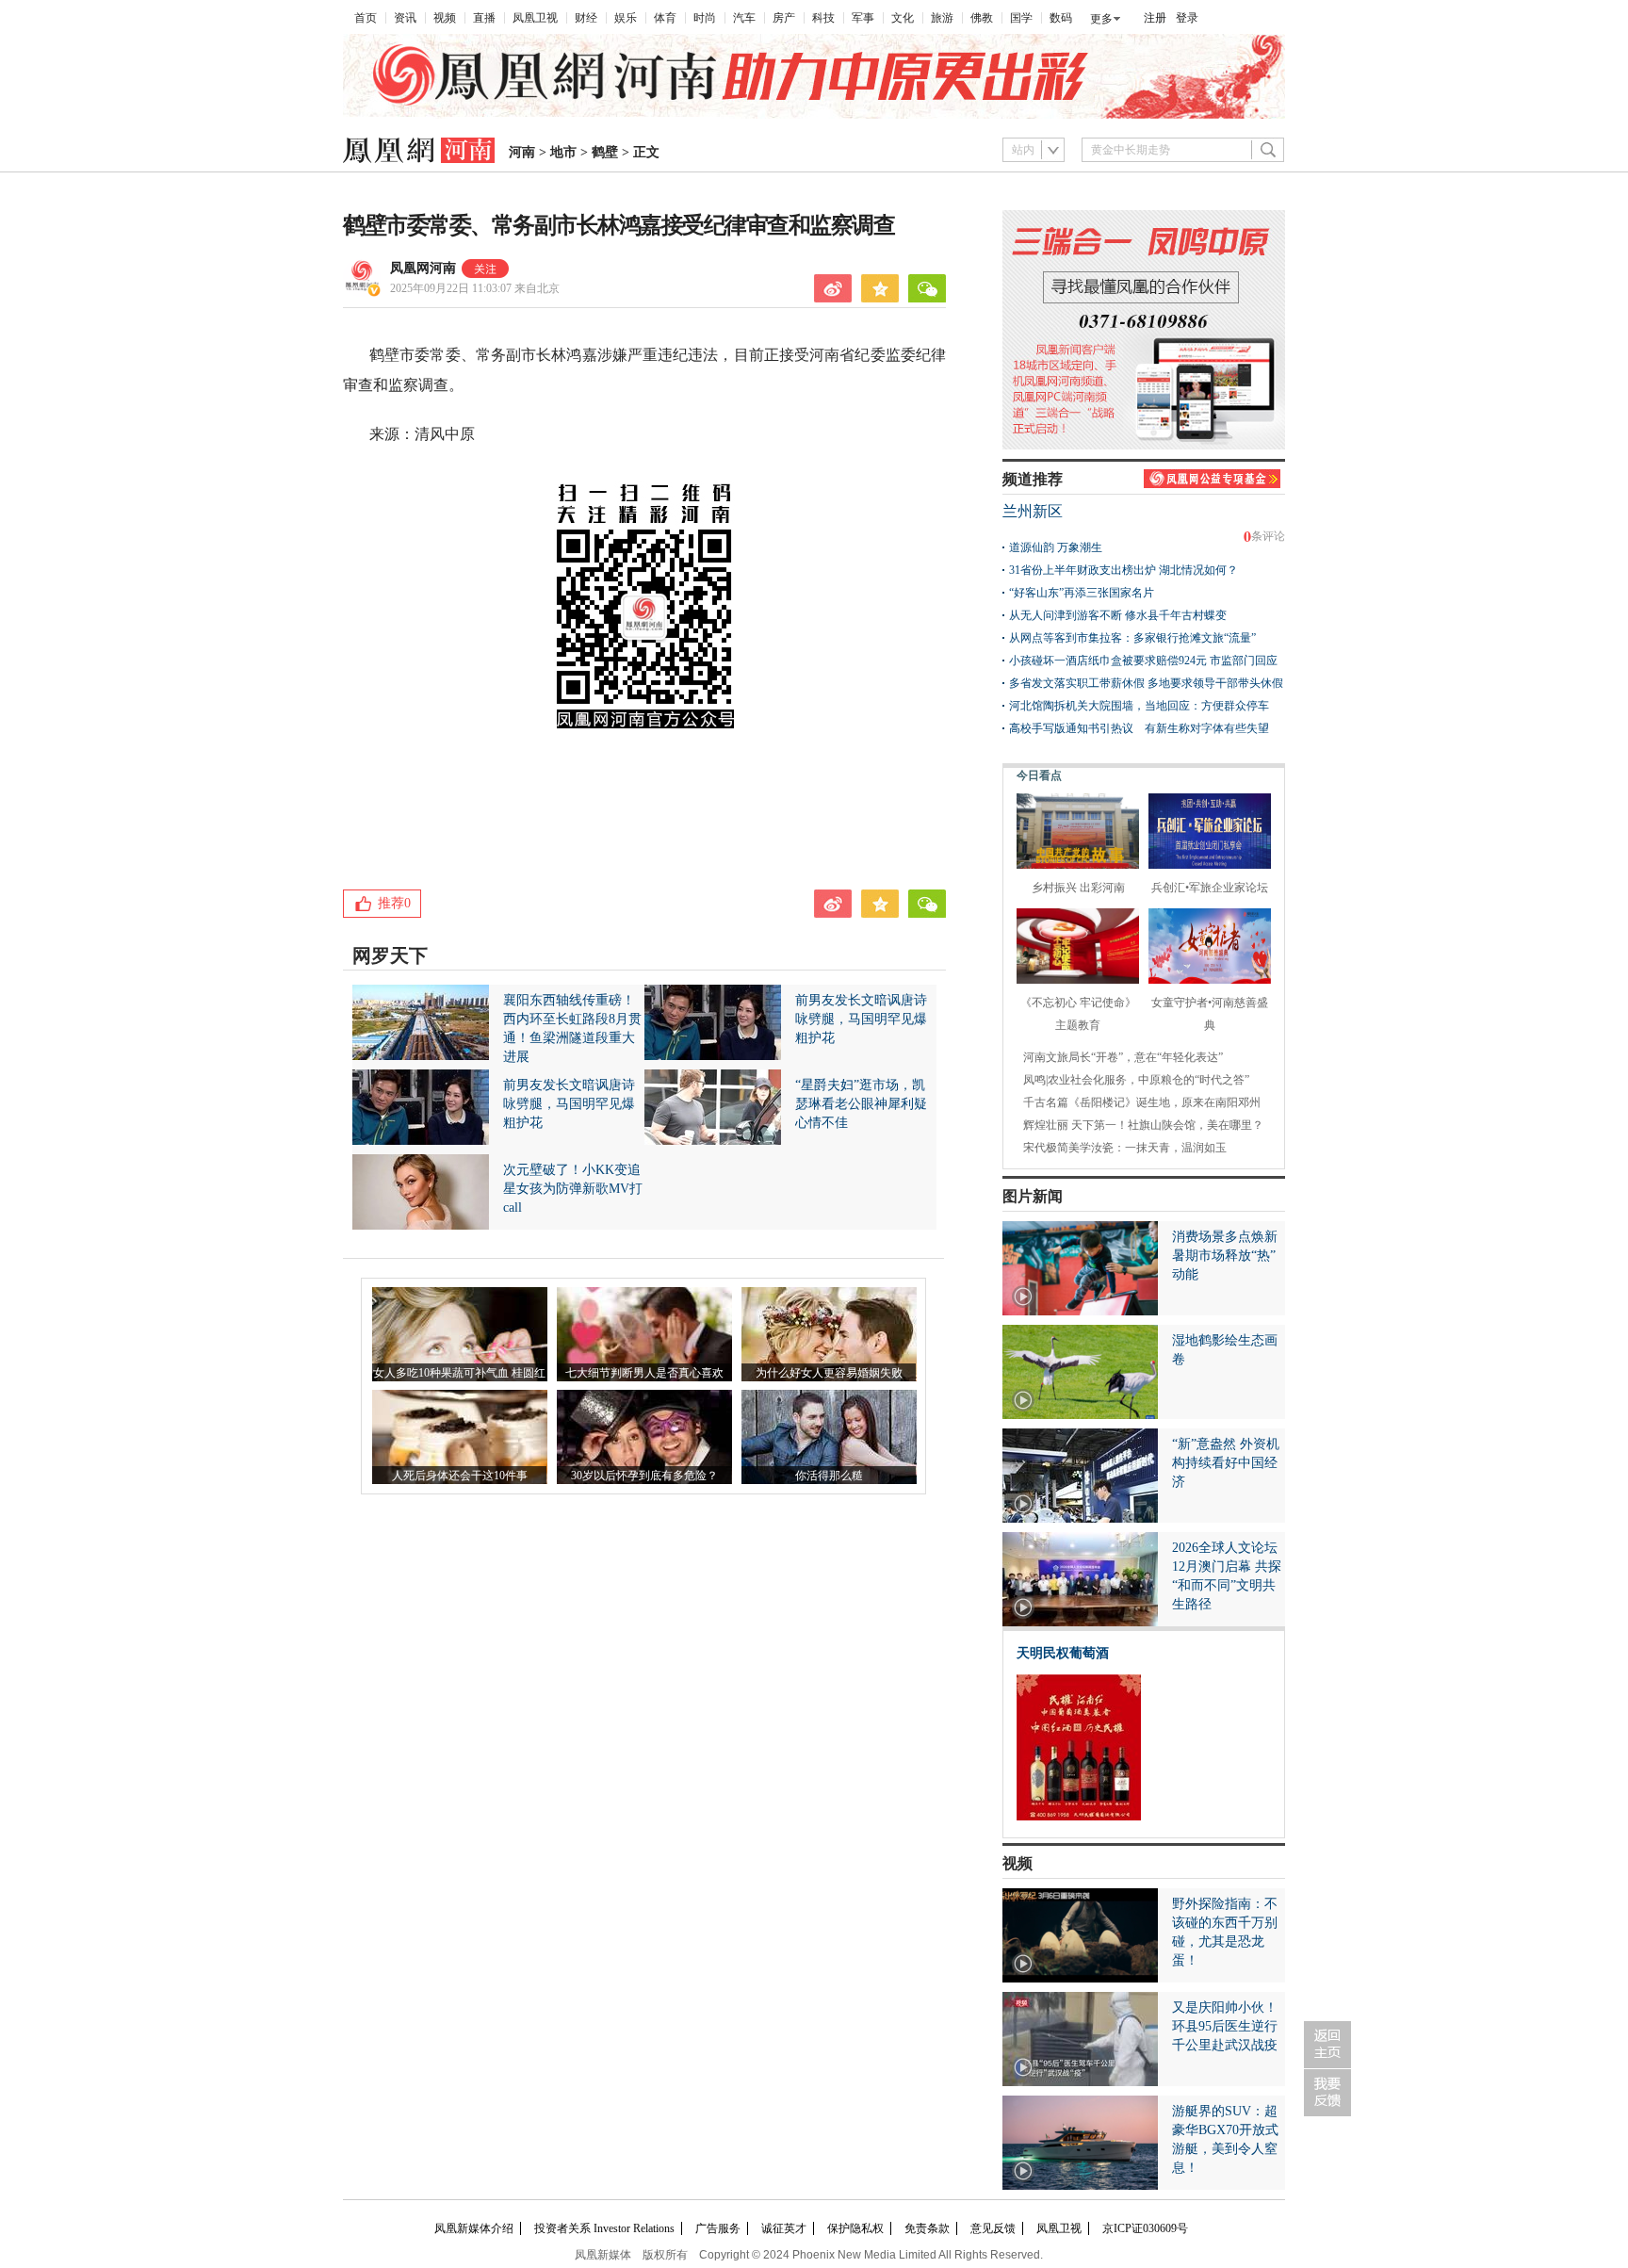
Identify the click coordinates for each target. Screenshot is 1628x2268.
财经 (586, 18)
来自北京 (475, 288)
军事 (863, 18)
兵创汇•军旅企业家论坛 (1210, 888)
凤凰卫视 (535, 18)
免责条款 (927, 2228)
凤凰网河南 (423, 268)
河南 (522, 152)
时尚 (705, 18)
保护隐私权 (855, 2228)
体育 (665, 18)
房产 (784, 18)
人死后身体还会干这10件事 (460, 1476)
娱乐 (626, 18)
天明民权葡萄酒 (1063, 1653)
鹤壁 (605, 152)
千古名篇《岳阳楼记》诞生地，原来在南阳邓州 (1142, 1102)
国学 (1021, 18)
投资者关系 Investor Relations (604, 2228)
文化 (903, 18)
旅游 (942, 18)
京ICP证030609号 (1145, 2228)
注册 (1155, 18)
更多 (1101, 19)
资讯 (405, 18)
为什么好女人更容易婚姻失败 (829, 1373)
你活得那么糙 (829, 1476)
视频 (445, 18)
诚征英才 (784, 2228)
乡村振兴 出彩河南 (1078, 888)
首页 (366, 18)
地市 (563, 152)
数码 (1061, 18)
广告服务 (718, 2228)
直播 (484, 18)
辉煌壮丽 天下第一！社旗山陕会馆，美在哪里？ (1143, 1125)
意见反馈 (993, 2228)
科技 (823, 18)
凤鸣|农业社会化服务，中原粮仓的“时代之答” (1136, 1080)
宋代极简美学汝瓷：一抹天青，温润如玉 (1125, 1148)
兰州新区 (1033, 511)
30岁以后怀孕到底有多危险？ (644, 1476)
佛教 (982, 18)
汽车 (744, 18)
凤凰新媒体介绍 (474, 2228)
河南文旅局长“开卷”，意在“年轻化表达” (1123, 1057)
